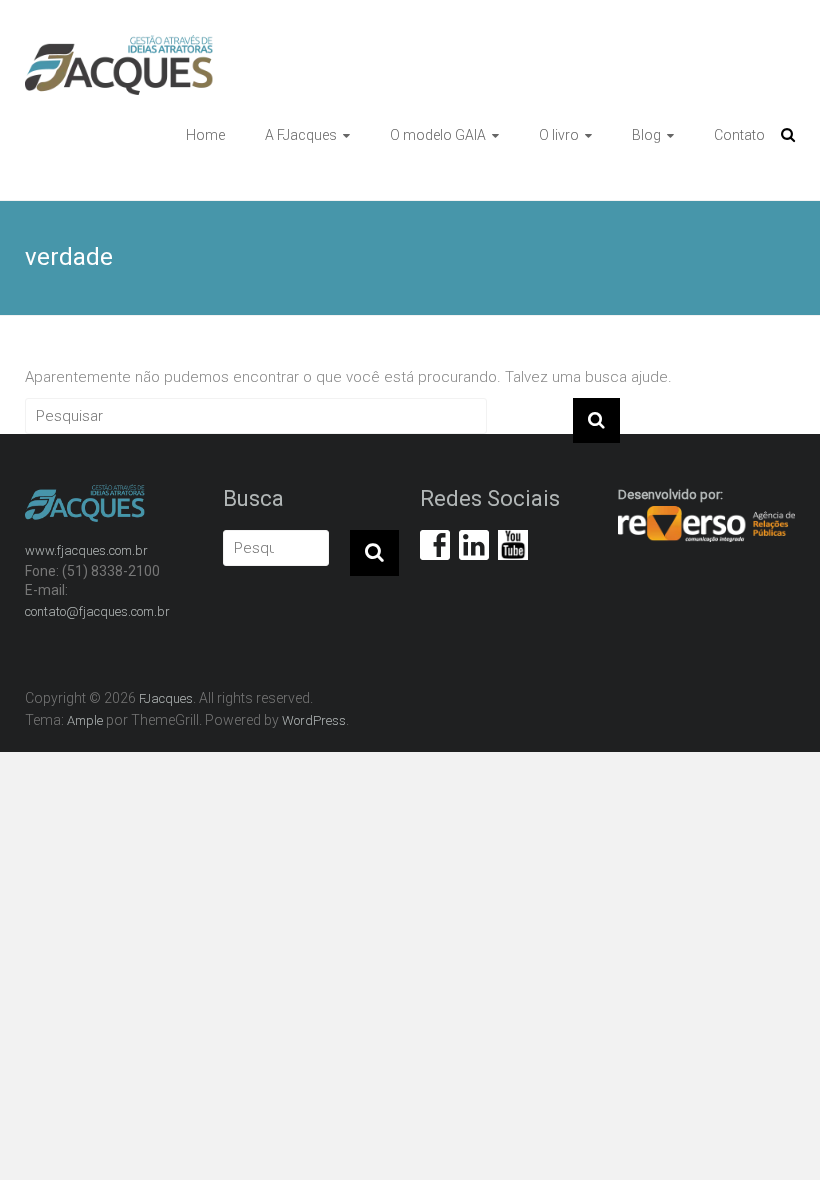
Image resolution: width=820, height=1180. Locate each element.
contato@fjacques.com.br (97, 611)
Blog (646, 135)
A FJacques (301, 135)
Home (205, 135)
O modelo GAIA (438, 135)
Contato (739, 135)
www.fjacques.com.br (86, 550)
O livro (559, 135)
